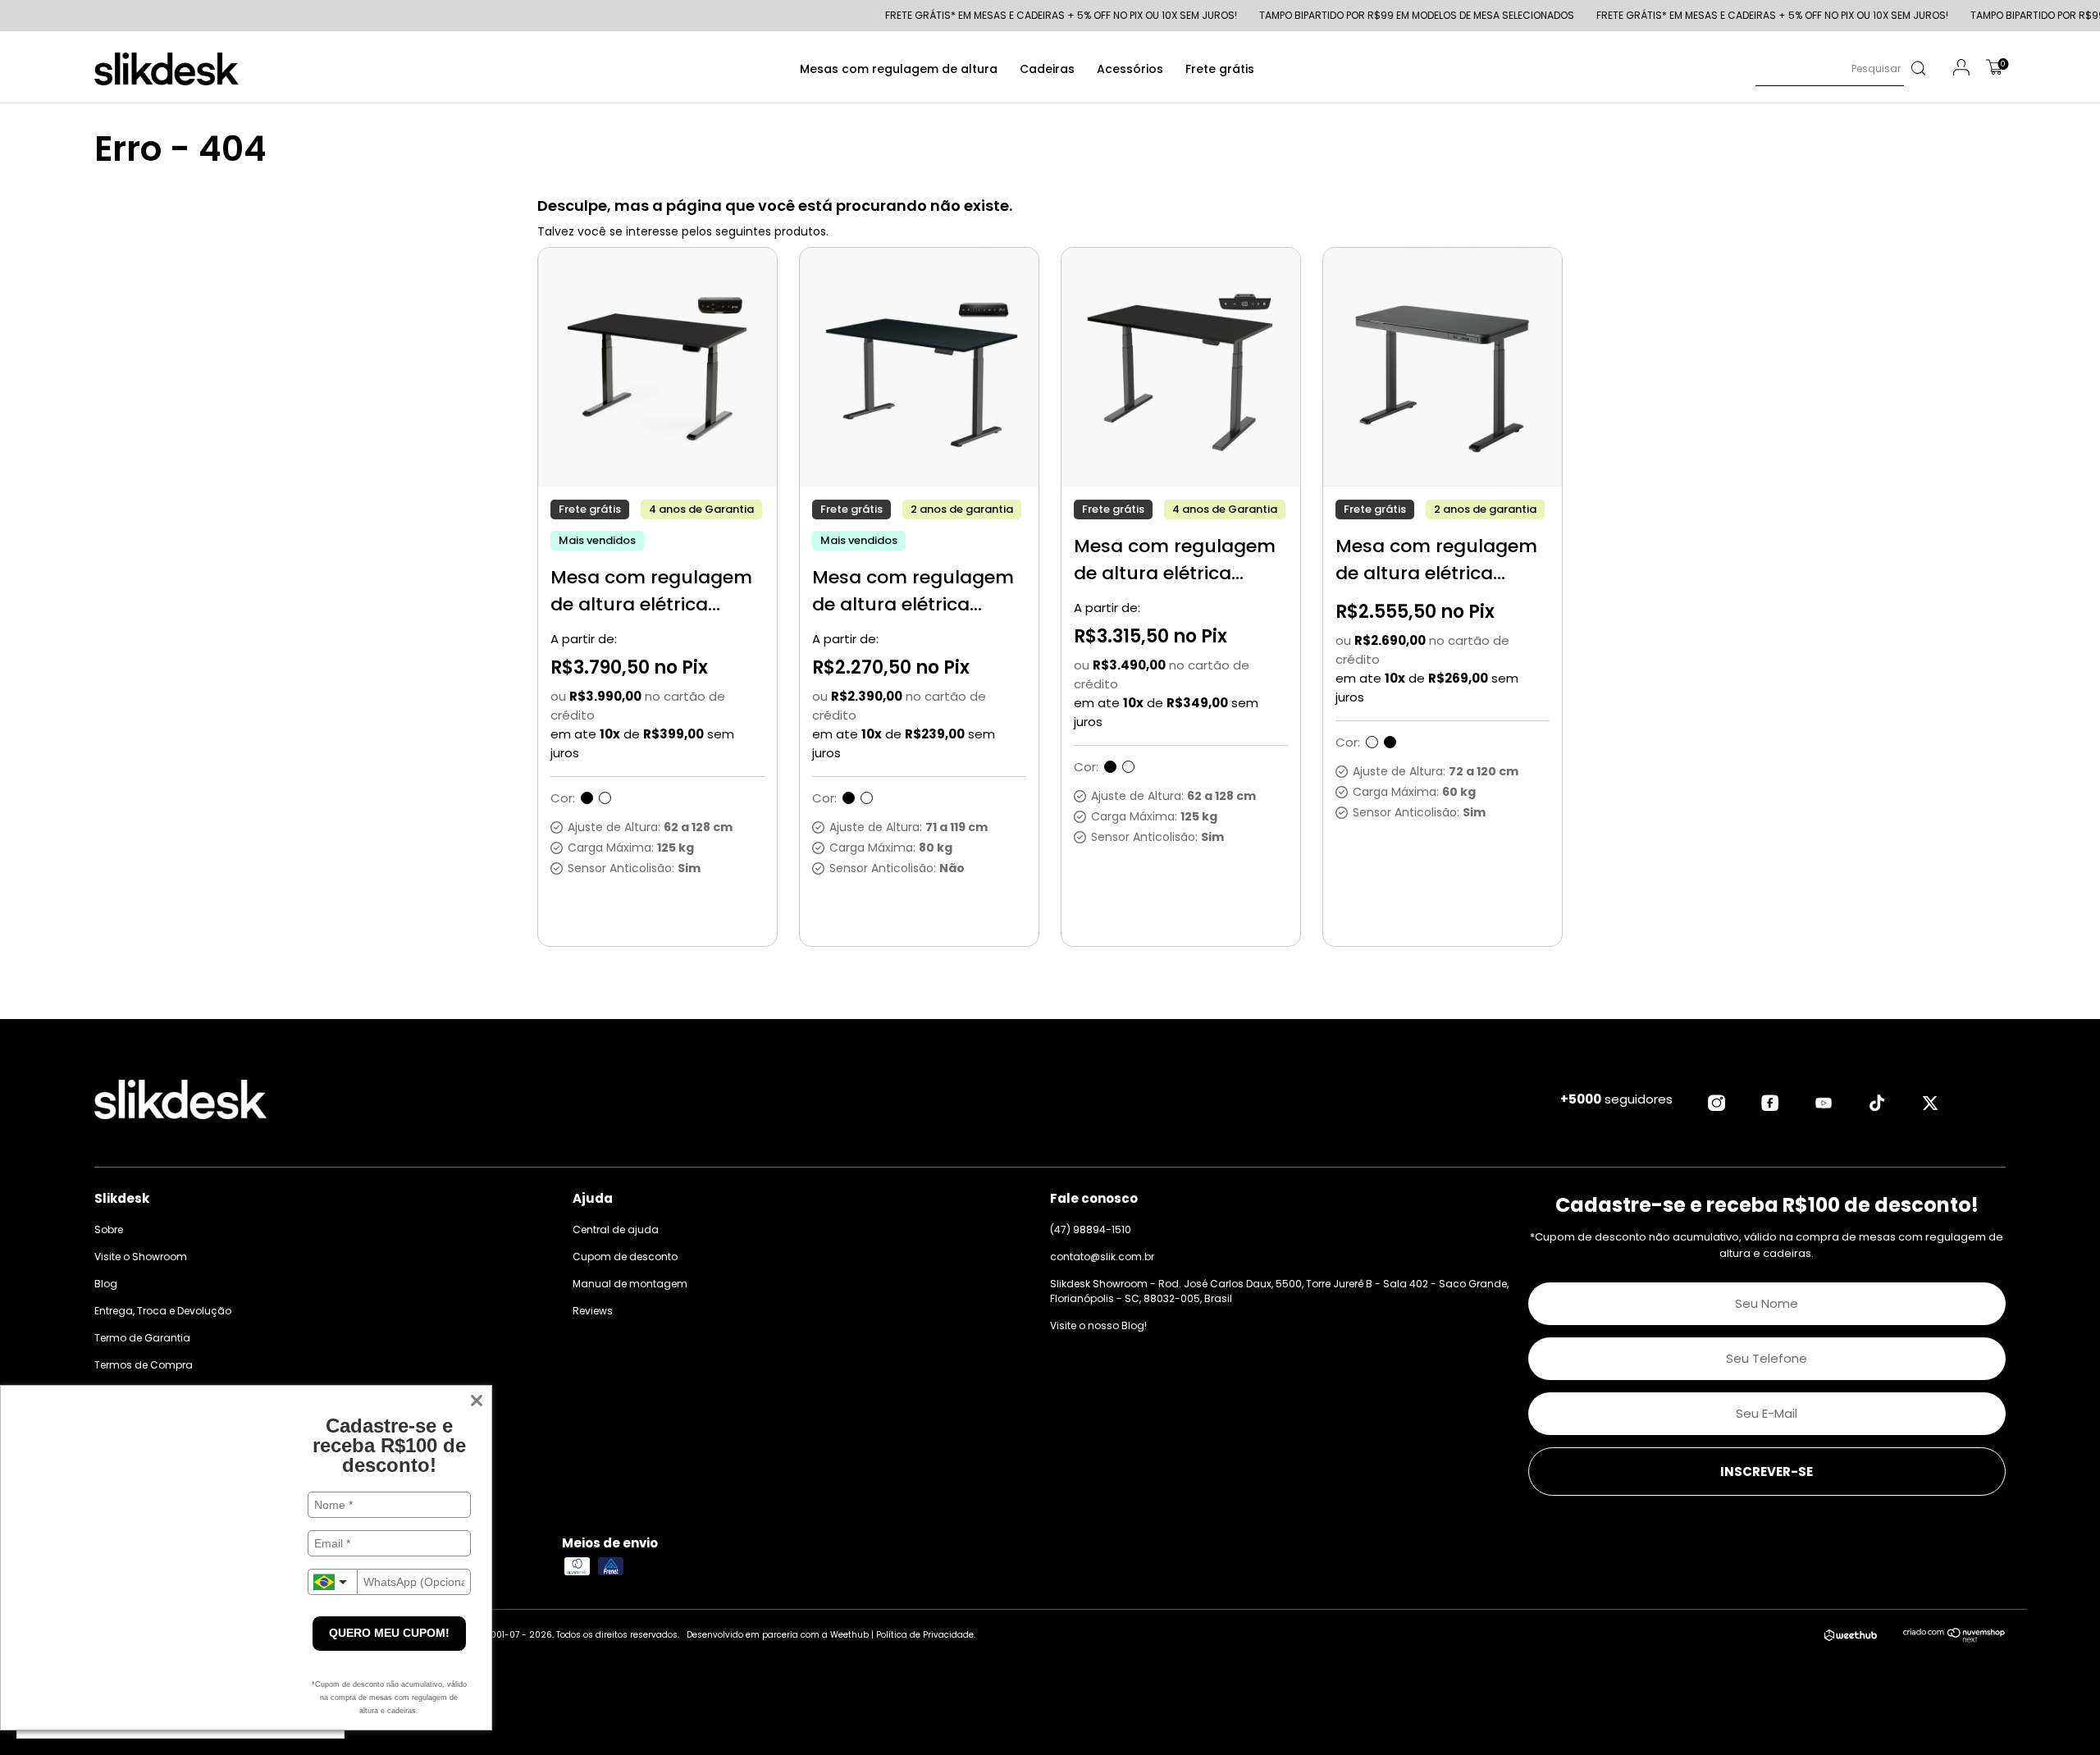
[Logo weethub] (1851, 1636)
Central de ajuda (616, 1229)
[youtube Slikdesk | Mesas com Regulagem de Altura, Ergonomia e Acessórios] (1824, 1103)
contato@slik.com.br (1102, 1257)
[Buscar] (1917, 69)
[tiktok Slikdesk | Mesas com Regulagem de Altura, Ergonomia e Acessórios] (1877, 1103)
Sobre (109, 1229)
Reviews (593, 1311)
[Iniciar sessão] (1961, 70)
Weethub (849, 1635)
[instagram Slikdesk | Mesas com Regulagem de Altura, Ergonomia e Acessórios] (1717, 1103)
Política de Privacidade (925, 1635)
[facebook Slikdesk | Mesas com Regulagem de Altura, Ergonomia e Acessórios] (1770, 1103)
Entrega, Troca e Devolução (163, 1311)
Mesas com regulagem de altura (899, 69)
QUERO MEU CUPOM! (389, 1633)
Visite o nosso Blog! (1098, 1325)
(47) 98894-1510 (1091, 1229)
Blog (106, 1284)
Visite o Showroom (141, 1257)
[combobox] (332, 1582)
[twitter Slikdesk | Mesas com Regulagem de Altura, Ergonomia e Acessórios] (1930, 1103)
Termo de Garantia (142, 1338)
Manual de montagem (630, 1284)
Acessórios (1130, 69)
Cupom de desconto (625, 1257)
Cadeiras (1047, 69)
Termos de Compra (144, 1365)
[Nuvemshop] (1954, 1638)
